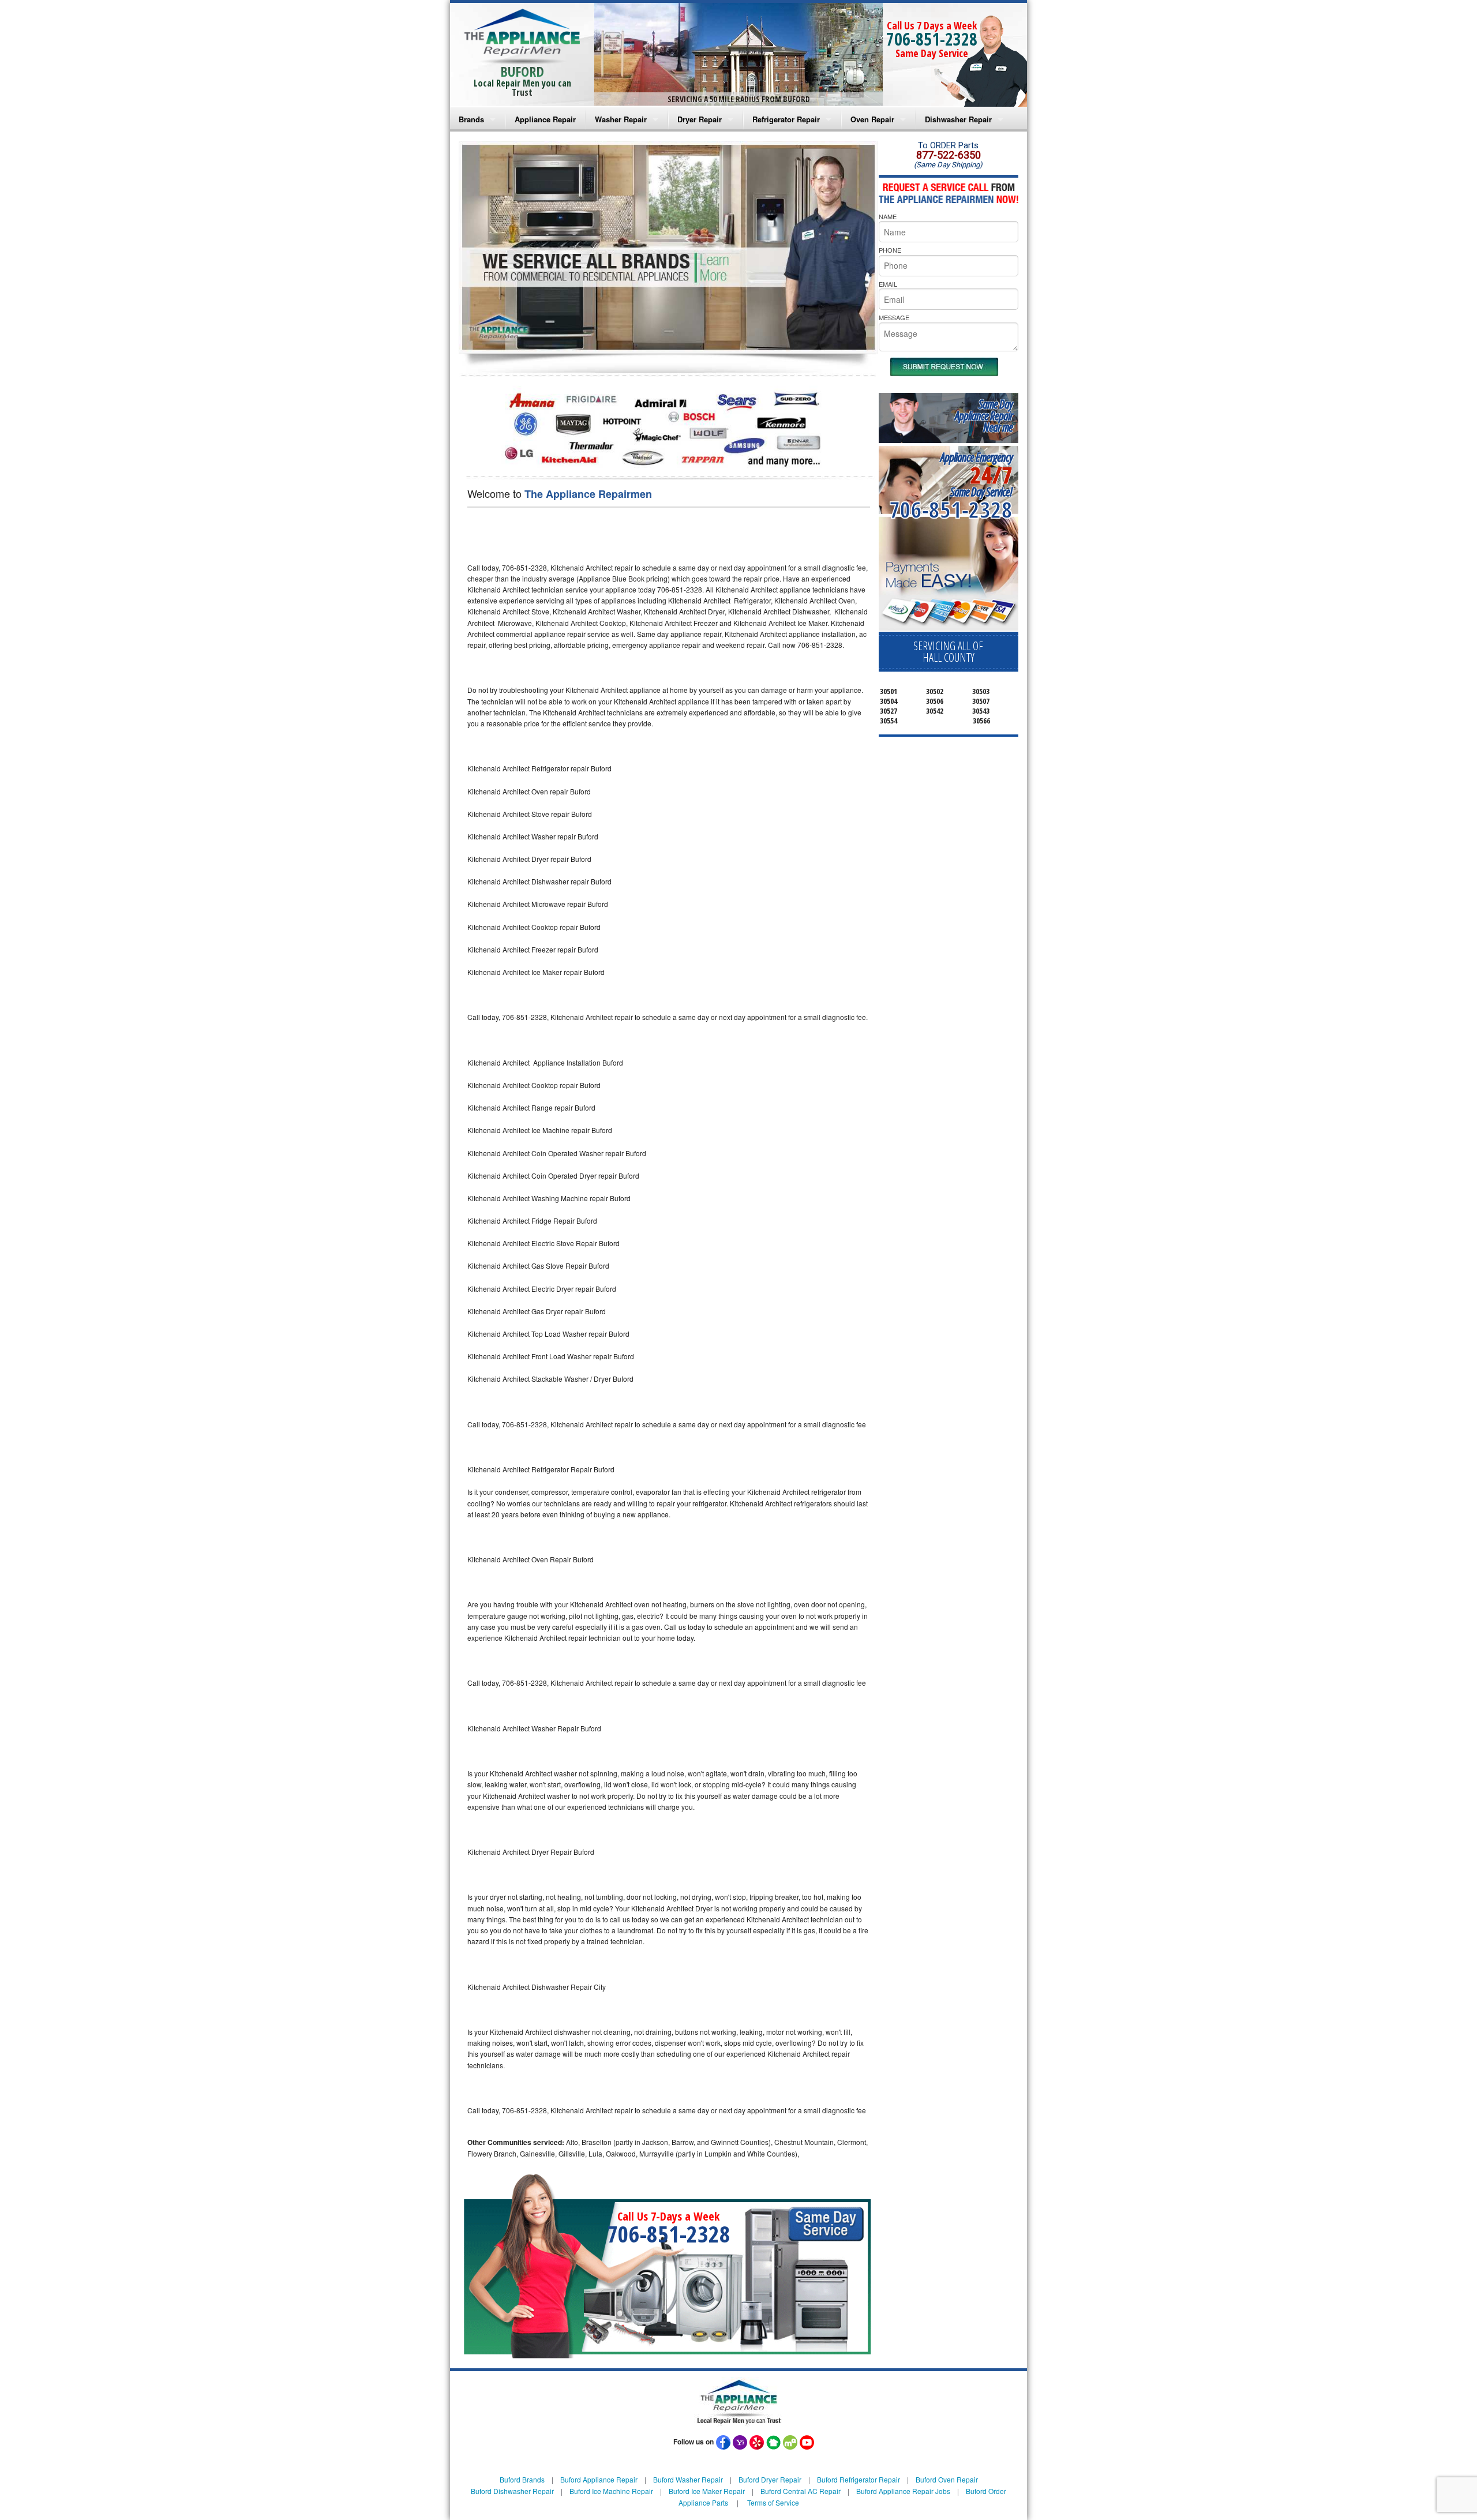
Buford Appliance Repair (599, 2479)
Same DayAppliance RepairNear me (984, 416)
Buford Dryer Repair (770, 2479)
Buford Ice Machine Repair (611, 2491)
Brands (471, 119)
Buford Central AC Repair (801, 2491)
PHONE (890, 250)
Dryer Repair (700, 119)
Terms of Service (773, 2502)
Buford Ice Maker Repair (707, 2491)
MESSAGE (894, 317)
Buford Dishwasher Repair (512, 2491)
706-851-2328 (932, 39)
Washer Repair (621, 119)
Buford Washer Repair (688, 2479)
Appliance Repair (545, 119)
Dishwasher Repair (958, 119)
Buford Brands (522, 2479)
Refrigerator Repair (786, 119)
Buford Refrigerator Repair (859, 2479)
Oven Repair (872, 119)
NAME (888, 216)
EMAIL (888, 284)
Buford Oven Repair (947, 2479)
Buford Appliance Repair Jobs (903, 2491)
